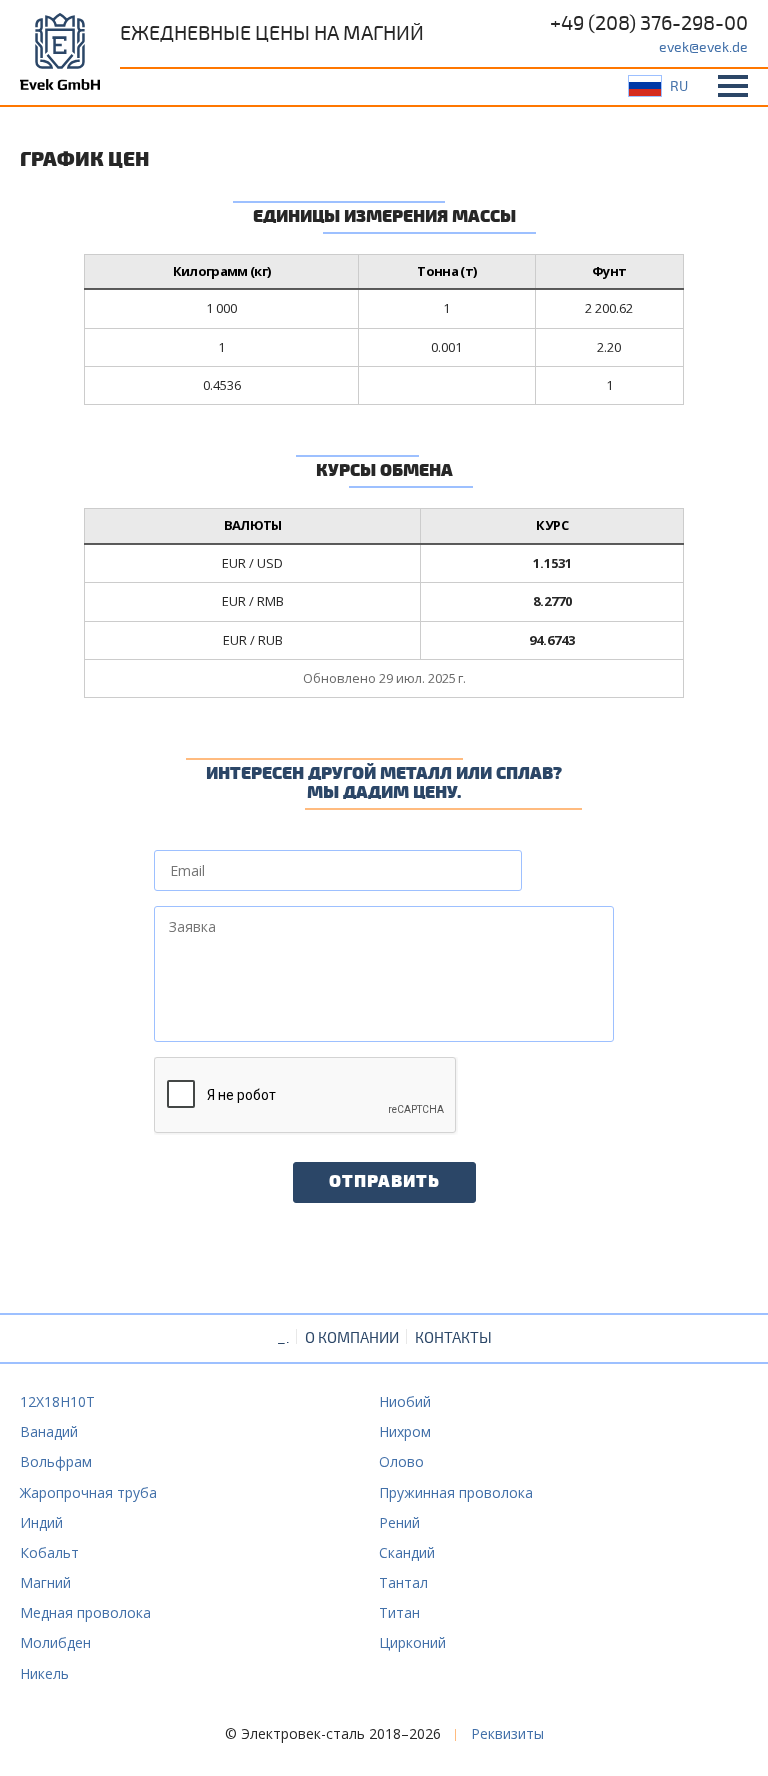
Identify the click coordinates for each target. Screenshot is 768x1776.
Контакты (453, 1338)
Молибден (55, 1642)
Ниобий (405, 1401)
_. (283, 1338)
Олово (401, 1461)
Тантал (403, 1582)
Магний (45, 1582)
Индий (41, 1522)
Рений (399, 1522)
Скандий (407, 1552)
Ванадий (49, 1431)
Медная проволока (85, 1612)
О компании (352, 1338)
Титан (399, 1612)
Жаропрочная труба (88, 1492)
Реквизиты (507, 1733)
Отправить (384, 1182)
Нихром (405, 1431)
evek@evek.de (703, 47)
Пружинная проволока (456, 1492)
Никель (44, 1673)
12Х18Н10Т (57, 1401)
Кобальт (49, 1552)
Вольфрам (56, 1461)
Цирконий (412, 1642)
